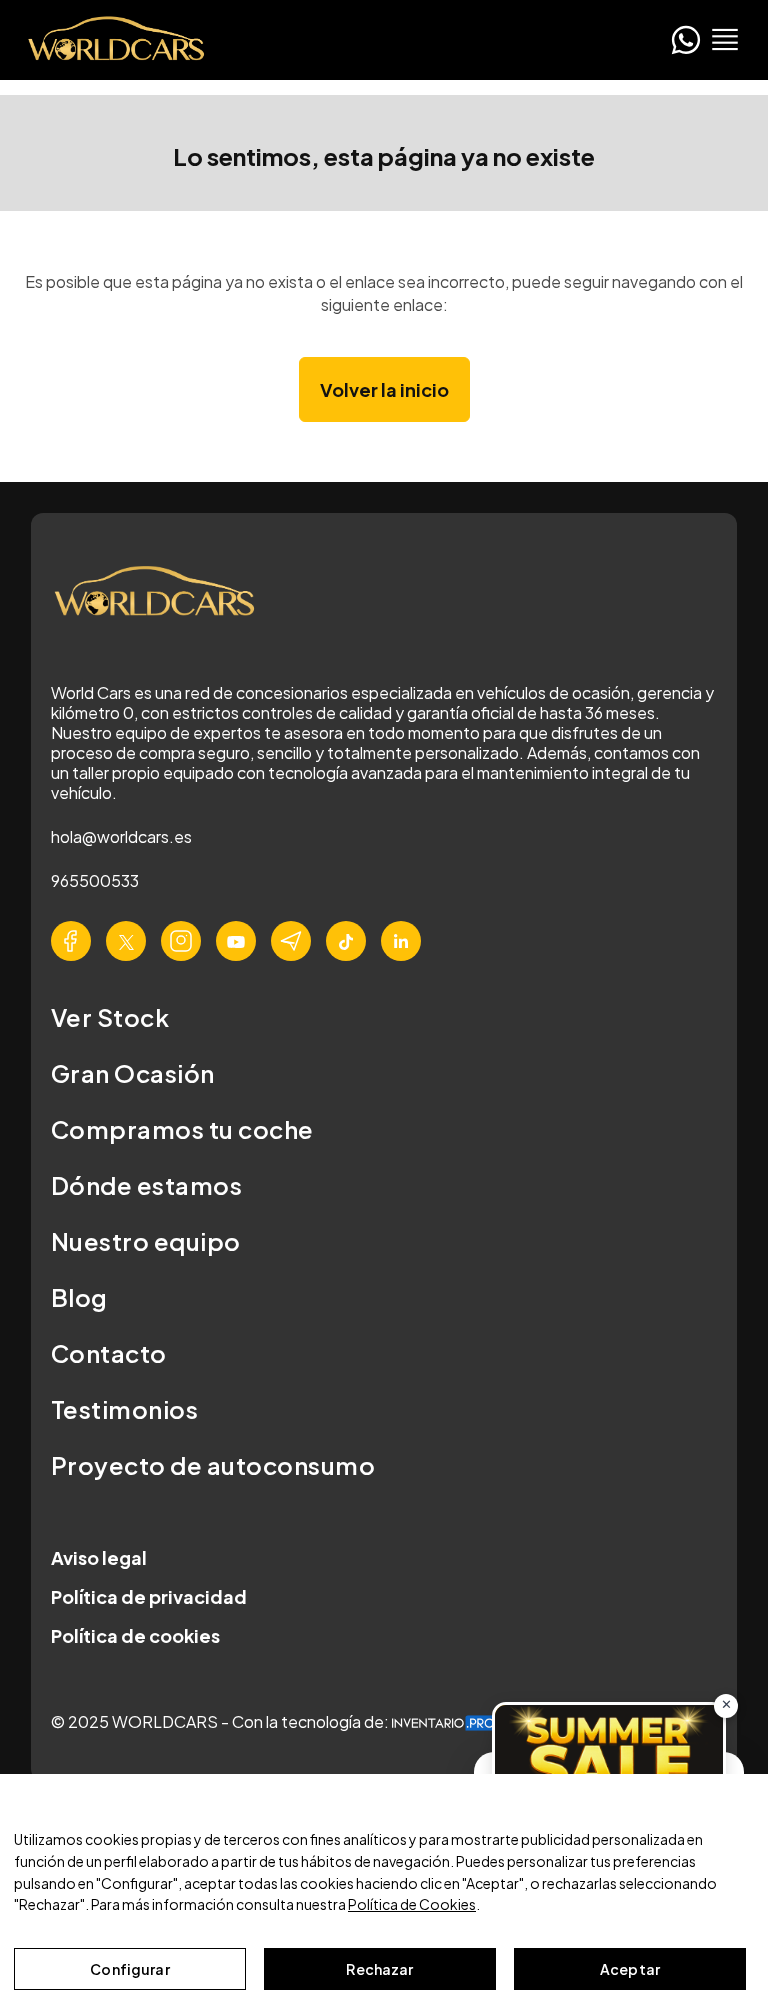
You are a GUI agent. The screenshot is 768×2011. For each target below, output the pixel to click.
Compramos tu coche (182, 1129)
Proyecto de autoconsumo (213, 1465)
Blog (79, 1297)
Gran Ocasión (133, 1073)
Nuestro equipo (146, 1241)
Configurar (129, 1969)
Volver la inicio (384, 389)
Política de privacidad (149, 1596)
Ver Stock (110, 1017)
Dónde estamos (146, 1185)
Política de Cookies (412, 1904)
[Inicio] (110, 39)
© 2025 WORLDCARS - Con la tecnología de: (221, 1721)
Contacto (109, 1353)
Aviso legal (99, 1557)
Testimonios (124, 1409)
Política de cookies (135, 1635)
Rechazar (379, 1969)
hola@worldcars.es (121, 836)
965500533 (95, 880)
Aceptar (630, 1969)
